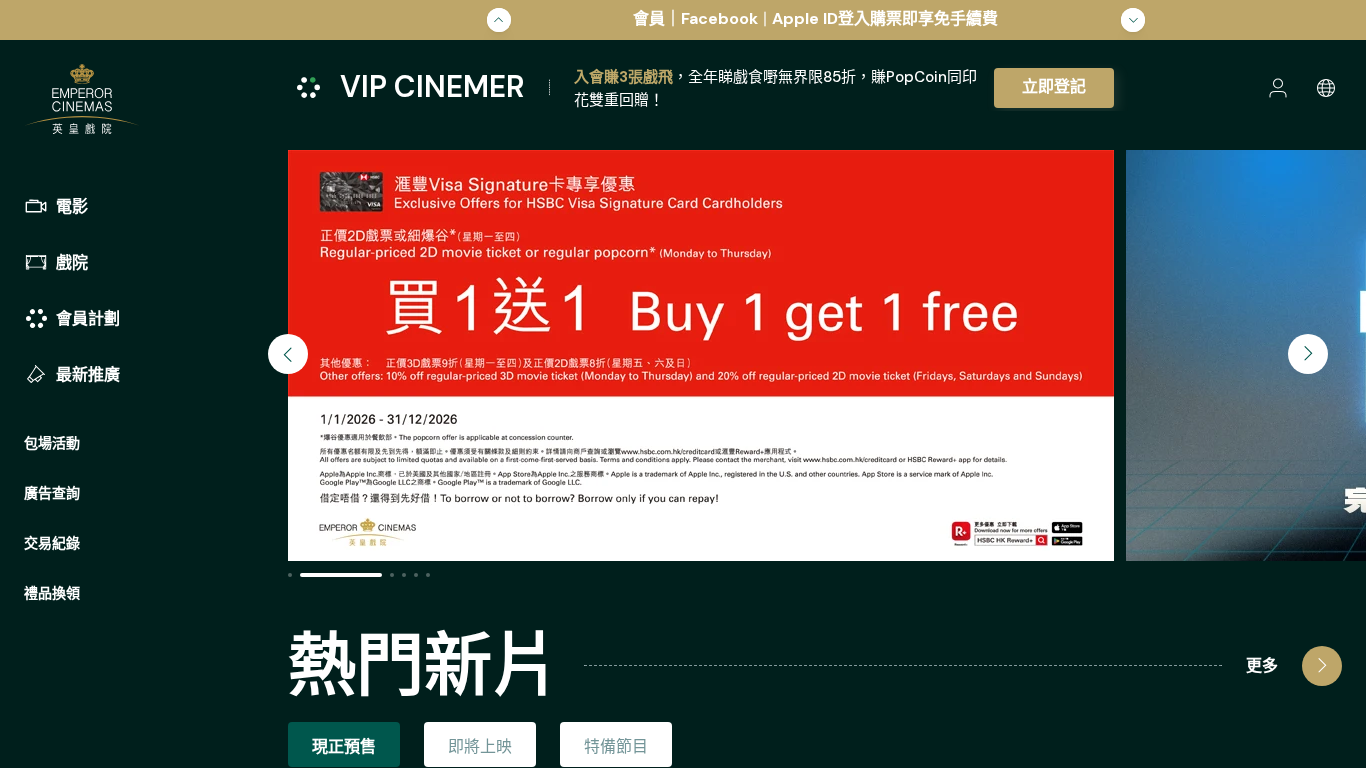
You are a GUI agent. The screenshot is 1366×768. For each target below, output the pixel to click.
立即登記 (1054, 86)
